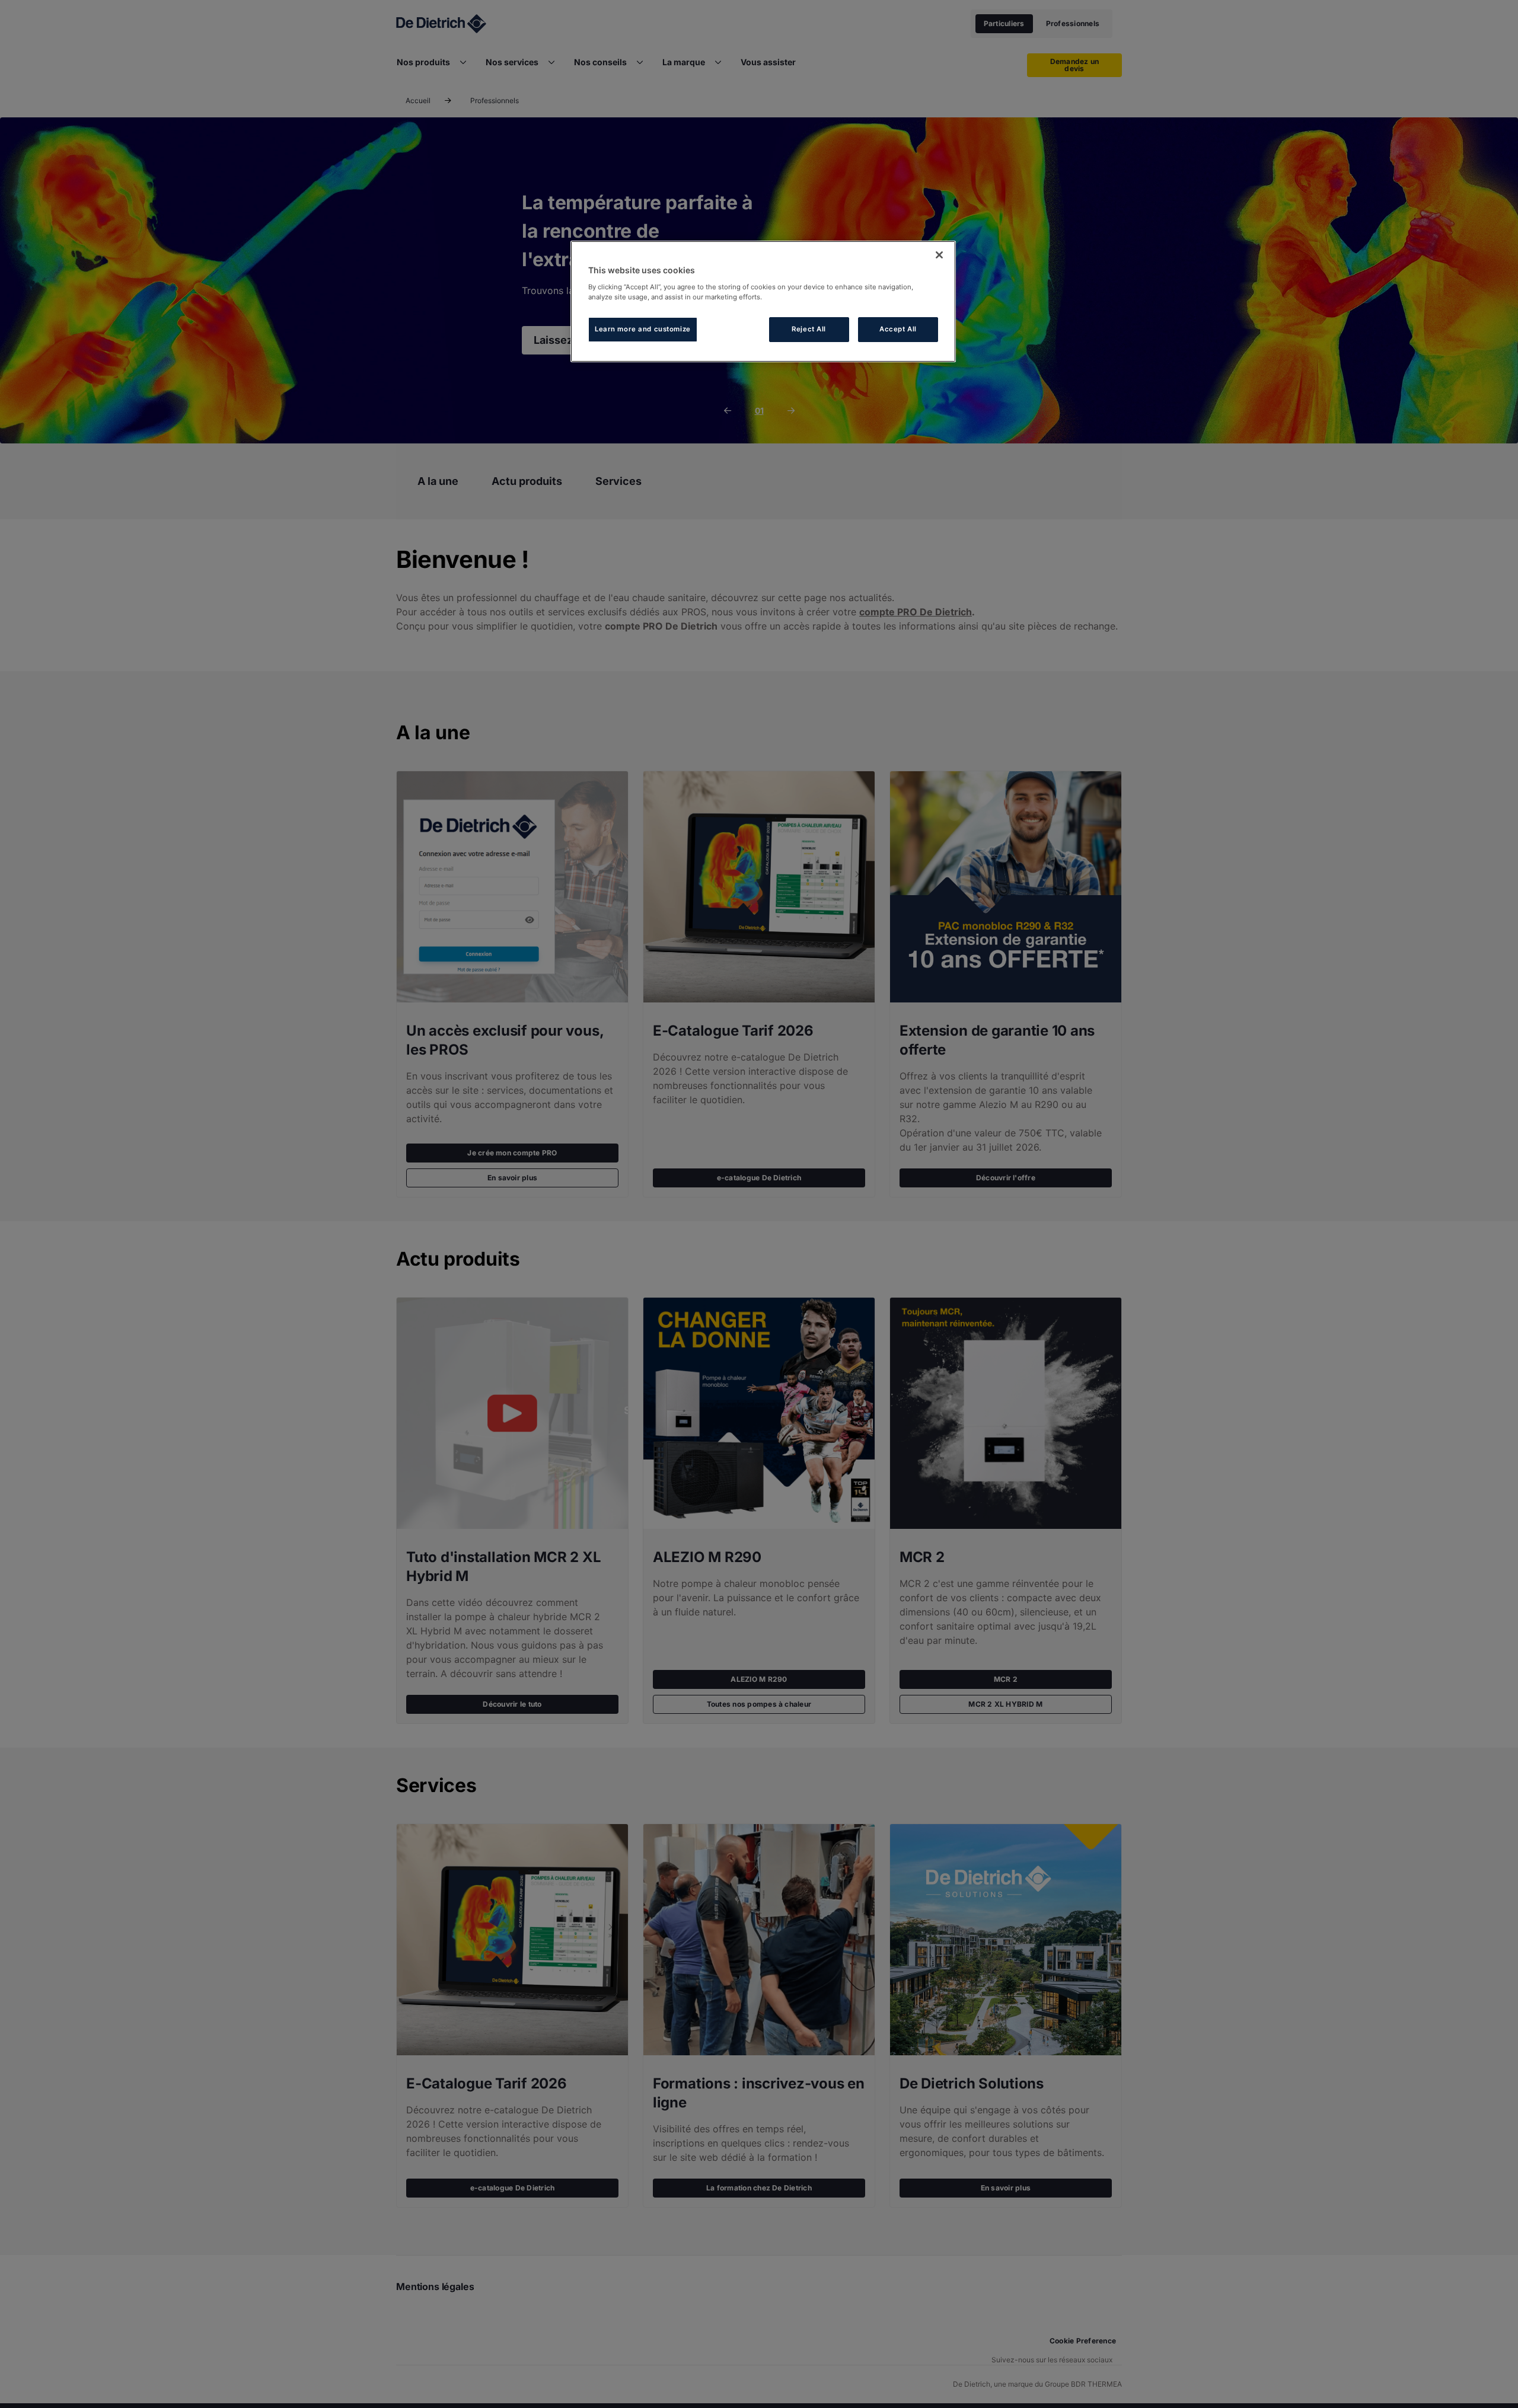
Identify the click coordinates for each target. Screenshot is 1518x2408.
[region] (763, 301)
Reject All (809, 329)
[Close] (939, 255)
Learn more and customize (643, 329)
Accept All (898, 329)
